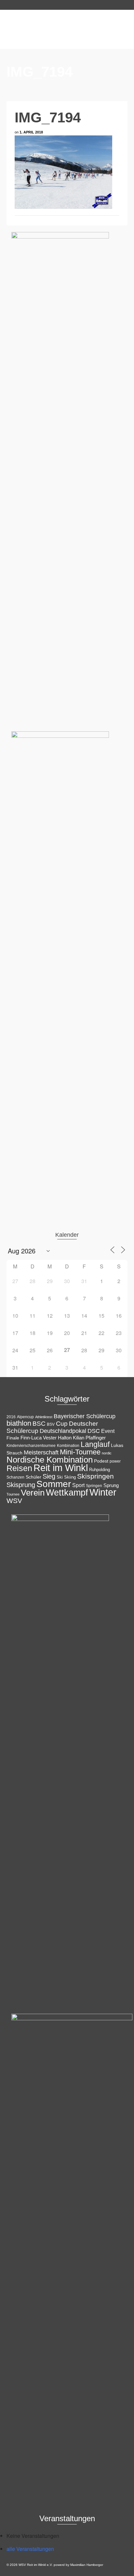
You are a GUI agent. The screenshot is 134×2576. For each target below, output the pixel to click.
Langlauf (95, 1444)
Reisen (19, 1468)
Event (108, 1431)
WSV (14, 1501)
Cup (62, 1423)
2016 (11, 1417)
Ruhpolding (100, 1470)
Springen (94, 1486)
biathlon (19, 1423)
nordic (107, 1453)
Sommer (54, 1484)
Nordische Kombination (50, 1460)
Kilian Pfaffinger (89, 1438)
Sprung (111, 1485)
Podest (101, 1461)
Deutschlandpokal (63, 1431)
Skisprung (21, 1485)
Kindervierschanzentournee (31, 1446)
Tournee (13, 1494)
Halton (65, 1438)
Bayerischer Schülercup (85, 1416)
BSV (51, 1424)
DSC (94, 1431)
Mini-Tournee (80, 1452)
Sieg (49, 1476)
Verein (33, 1493)
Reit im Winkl (61, 1468)
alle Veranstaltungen (30, 2549)
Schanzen (15, 1477)
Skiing (70, 1477)
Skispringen (95, 1476)
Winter (103, 1492)
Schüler (33, 1477)
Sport (78, 1485)
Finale (13, 1438)
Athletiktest (44, 1417)
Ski (60, 1477)
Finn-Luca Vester (39, 1438)
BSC (39, 1424)
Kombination (68, 1446)
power (115, 1461)
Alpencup (25, 1417)
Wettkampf (67, 1493)
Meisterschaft (41, 1452)
